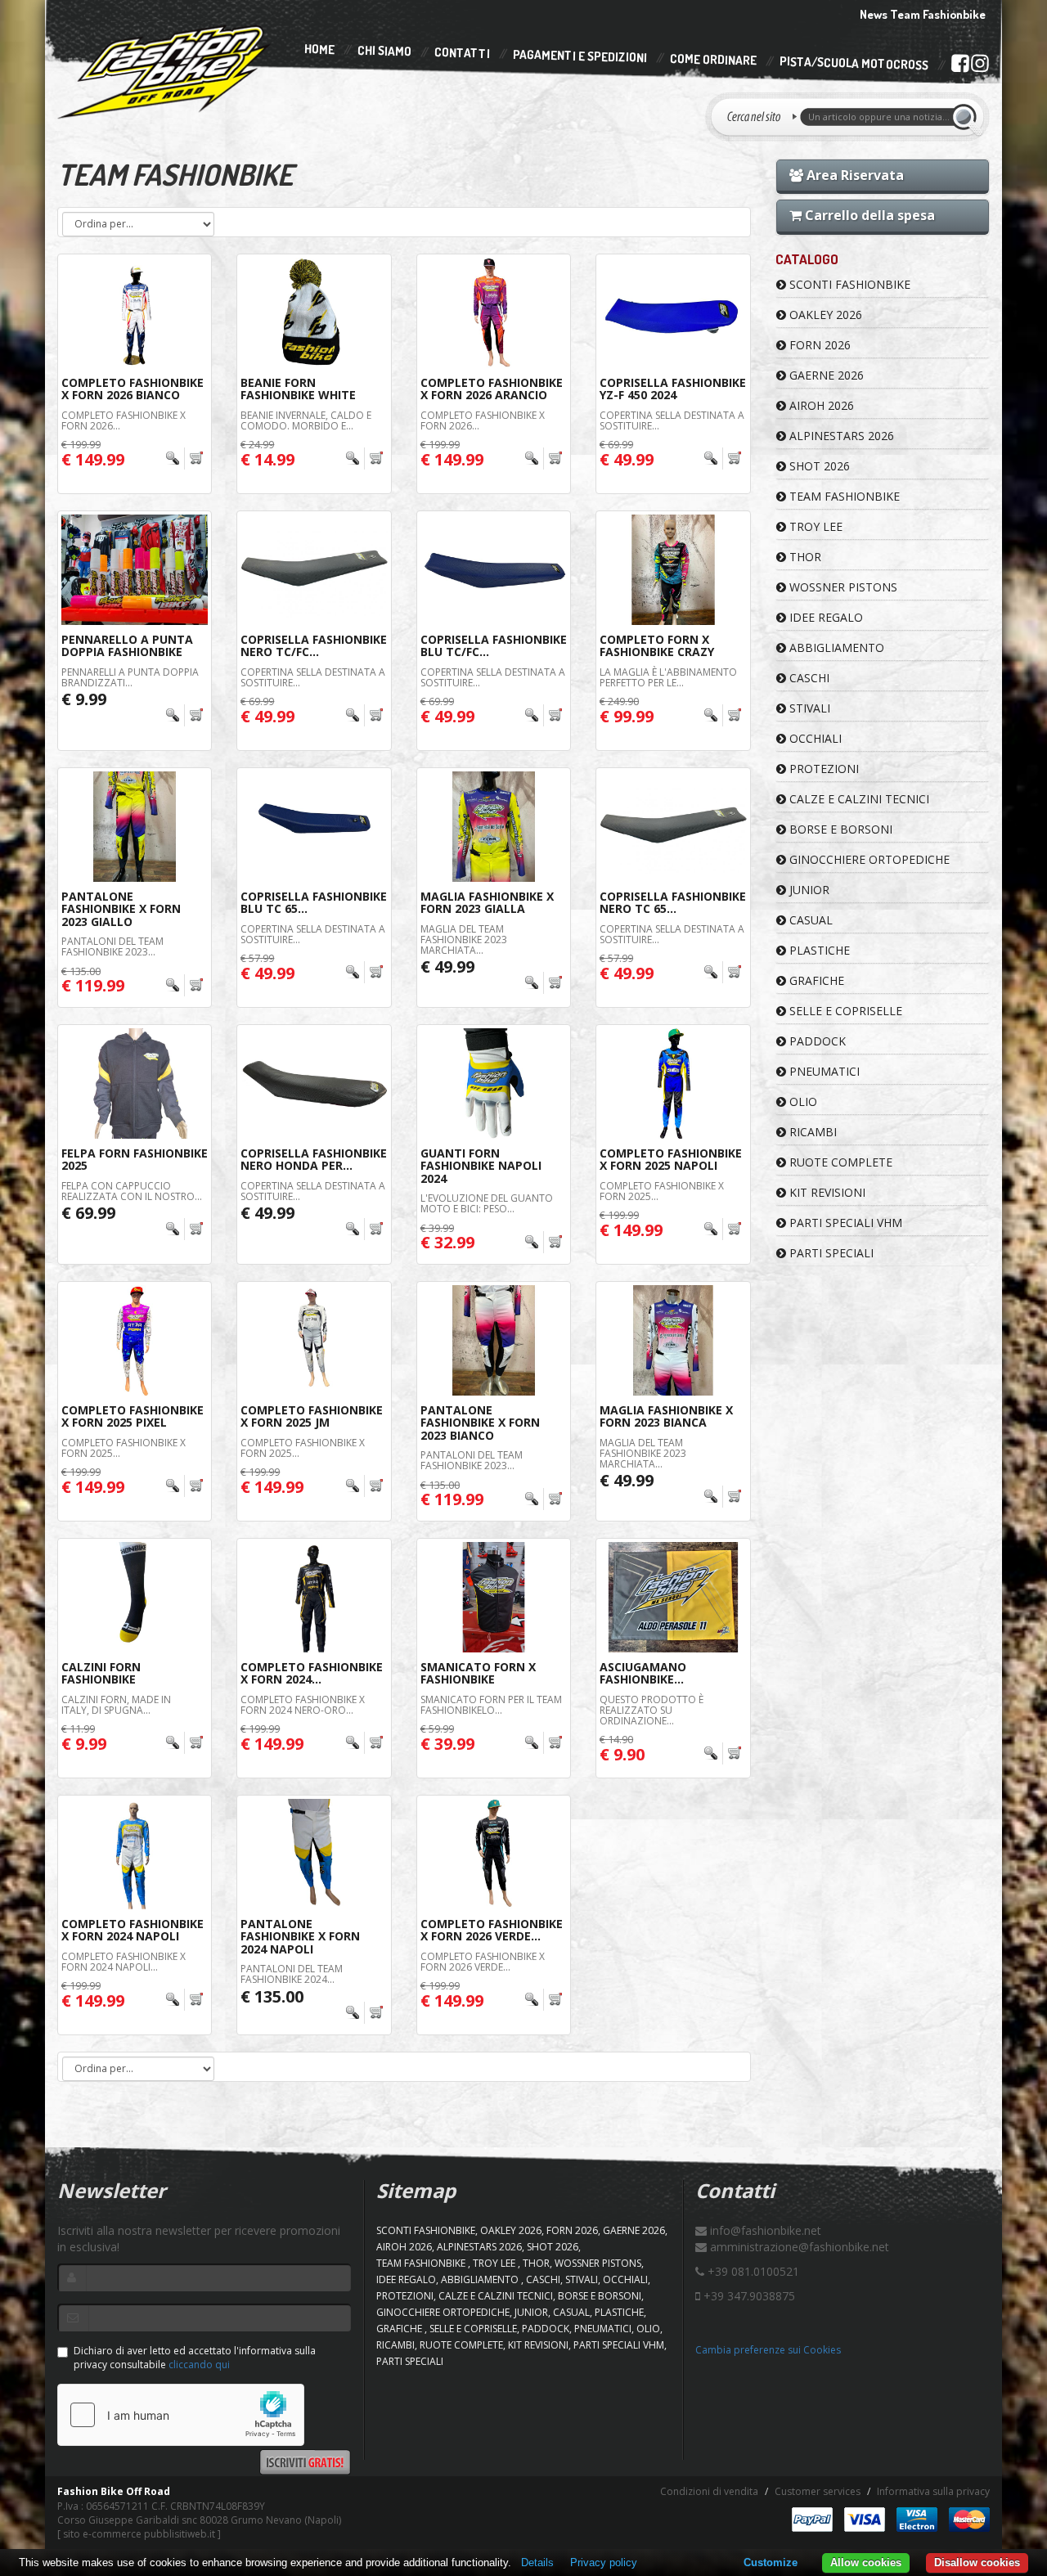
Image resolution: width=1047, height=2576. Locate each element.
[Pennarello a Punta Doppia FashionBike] (135, 570)
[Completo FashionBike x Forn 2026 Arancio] (494, 313)
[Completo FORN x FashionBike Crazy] (673, 570)
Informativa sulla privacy (933, 2491)
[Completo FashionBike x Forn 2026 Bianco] (135, 313)
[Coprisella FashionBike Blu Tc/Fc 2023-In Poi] (494, 570)
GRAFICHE (815, 980)
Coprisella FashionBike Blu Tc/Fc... (494, 645)
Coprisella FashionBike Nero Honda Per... (314, 1159)
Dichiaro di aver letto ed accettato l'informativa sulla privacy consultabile (195, 2358)
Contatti (462, 54)
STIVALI (808, 708)
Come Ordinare (713, 60)
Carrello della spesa (868, 215)
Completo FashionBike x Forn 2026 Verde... (492, 1930)
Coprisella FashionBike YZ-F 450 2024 (673, 389)
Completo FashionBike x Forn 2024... (312, 1673)
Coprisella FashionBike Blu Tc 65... (314, 902)
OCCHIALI (814, 738)
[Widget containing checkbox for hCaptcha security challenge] (181, 2415)
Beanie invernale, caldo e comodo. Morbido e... (306, 420)
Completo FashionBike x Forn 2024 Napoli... (124, 1962)
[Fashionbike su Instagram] (980, 67)
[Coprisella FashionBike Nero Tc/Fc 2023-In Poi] (314, 570)
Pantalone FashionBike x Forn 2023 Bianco (480, 1423)
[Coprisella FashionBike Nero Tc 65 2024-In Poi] (673, 827)
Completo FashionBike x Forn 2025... (662, 1191)
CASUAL (809, 920)
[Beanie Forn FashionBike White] (314, 313)
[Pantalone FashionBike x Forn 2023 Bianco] (494, 1340)
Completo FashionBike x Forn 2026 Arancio (492, 389)
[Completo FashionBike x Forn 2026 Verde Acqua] (494, 1854)
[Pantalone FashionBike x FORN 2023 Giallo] (135, 827)
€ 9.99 (84, 699)
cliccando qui (199, 2365)
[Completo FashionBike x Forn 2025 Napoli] (673, 1083)
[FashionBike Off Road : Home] (165, 71)
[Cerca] (967, 117)
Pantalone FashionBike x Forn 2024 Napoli (300, 1936)
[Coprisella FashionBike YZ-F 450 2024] (673, 313)
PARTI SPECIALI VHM (844, 1223)
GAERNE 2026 (825, 375)
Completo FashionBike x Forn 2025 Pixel (133, 1416)
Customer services (818, 2491)
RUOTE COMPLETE (839, 1162)
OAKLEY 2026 (824, 315)
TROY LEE (814, 526)
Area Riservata (854, 175)
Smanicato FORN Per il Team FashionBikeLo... (491, 1705)
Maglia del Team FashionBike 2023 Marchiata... (464, 940)
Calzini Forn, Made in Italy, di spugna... (116, 1705)
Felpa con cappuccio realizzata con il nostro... (132, 1191)
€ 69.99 (88, 1213)
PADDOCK (816, 1041)
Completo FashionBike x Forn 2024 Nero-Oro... (303, 1705)
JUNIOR (808, 890)
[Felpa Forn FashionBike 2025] (135, 1083)
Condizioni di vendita (709, 2491)
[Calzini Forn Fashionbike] (135, 1597)
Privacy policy (604, 2563)
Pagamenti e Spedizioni (580, 56)
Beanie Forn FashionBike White (298, 389)
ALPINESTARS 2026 (840, 436)
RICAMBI (811, 1132)
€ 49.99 (447, 967)
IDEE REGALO (825, 617)
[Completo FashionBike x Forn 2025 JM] (314, 1340)
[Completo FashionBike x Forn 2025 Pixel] (135, 1340)
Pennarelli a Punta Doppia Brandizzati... (130, 677)
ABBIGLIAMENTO (835, 647)
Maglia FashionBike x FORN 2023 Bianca (666, 1416)
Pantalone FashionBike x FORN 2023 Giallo (121, 909)
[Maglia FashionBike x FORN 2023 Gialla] (494, 827)
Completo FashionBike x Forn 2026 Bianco (133, 389)
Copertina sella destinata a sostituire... (672, 420)
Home (319, 49)
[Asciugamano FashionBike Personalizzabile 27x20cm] (673, 1597)
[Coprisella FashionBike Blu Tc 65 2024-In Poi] (314, 827)
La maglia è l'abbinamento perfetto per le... (668, 677)
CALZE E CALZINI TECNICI (858, 799)
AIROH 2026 (820, 405)
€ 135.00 (272, 1996)
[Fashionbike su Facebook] (960, 66)
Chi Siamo (384, 51)
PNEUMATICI (823, 1071)
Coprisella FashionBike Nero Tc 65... (673, 902)
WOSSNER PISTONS (842, 587)
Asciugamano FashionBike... (643, 1673)
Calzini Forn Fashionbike (101, 1673)
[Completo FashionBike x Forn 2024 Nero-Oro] (314, 1597)
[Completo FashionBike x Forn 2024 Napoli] (135, 1854)
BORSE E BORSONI (839, 829)
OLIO (802, 1101)
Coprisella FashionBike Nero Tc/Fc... (314, 645)
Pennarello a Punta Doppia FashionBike (127, 645)
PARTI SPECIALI (830, 1253)
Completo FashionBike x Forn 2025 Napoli (671, 1159)
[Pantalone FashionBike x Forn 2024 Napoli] (314, 1854)
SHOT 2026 (818, 466)
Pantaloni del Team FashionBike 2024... (292, 1974)
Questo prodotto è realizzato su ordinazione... (652, 1710)
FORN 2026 (818, 345)
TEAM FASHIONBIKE (843, 496)
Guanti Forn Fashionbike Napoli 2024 (481, 1166)
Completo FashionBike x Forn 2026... (124, 420)
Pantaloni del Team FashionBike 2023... (112, 946)
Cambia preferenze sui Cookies (768, 2350)
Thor (804, 557)
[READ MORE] (184, 459)
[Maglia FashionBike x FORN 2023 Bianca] (673, 1340)
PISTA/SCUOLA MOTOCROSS (854, 64)
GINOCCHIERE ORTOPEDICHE (868, 859)
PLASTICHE (818, 950)
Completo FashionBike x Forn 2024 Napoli (133, 1930)
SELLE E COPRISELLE (844, 1011)
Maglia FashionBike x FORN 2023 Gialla (487, 902)
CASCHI (808, 678)
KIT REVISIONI (826, 1192)
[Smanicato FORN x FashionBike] (494, 1597)
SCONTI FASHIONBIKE (848, 284)
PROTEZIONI (822, 769)
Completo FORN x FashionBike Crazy (657, 645)
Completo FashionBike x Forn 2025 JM (312, 1416)
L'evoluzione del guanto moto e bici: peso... (487, 1203)
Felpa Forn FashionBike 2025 (135, 1159)
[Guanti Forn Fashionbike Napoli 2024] (494, 1083)
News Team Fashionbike (923, 14)
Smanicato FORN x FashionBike (478, 1673)
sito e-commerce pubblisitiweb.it (139, 2534)
